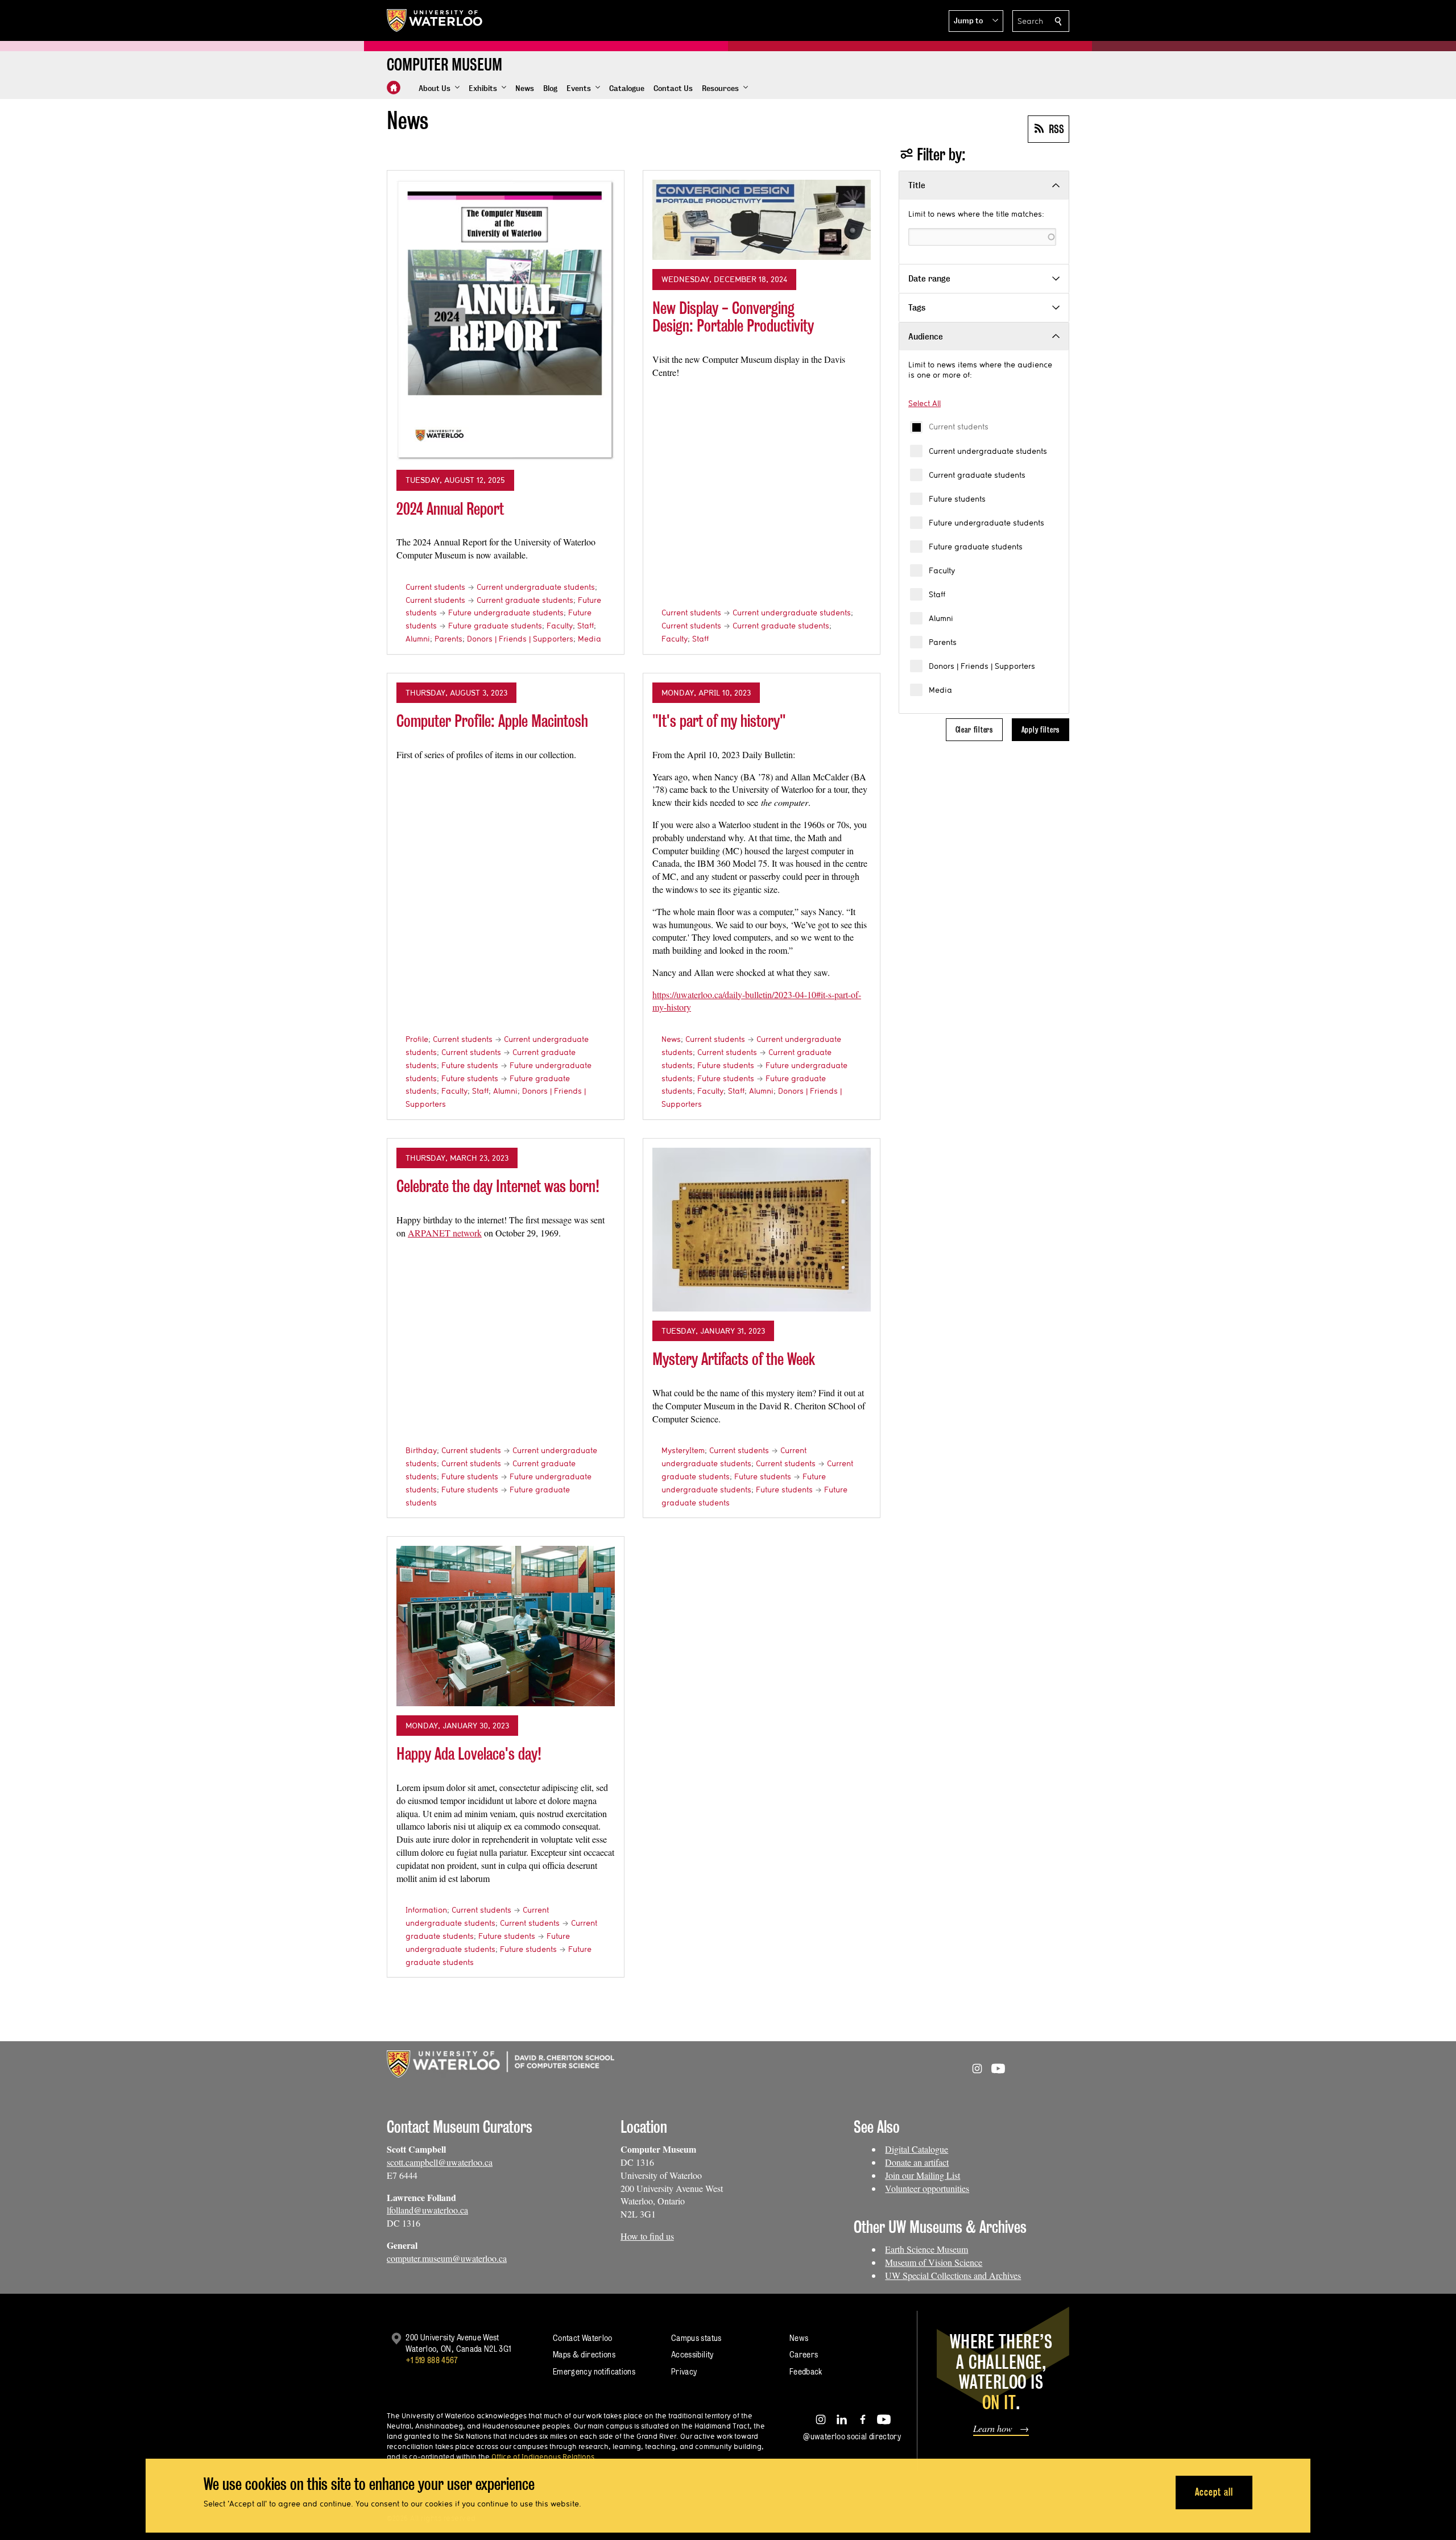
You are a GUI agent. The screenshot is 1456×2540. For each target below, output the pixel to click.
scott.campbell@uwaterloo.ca (440, 2162)
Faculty (942, 570)
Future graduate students (976, 547)
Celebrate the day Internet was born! (498, 1186)
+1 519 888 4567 (432, 2360)
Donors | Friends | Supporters (982, 666)
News (671, 1039)
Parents (943, 642)
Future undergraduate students (986, 523)
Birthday (421, 1450)
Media (940, 690)
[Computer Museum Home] (394, 88)
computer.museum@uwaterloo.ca (447, 2258)
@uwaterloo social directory (852, 2436)
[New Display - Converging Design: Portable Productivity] (762, 220)
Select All (925, 403)
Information (426, 1910)
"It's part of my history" (719, 721)
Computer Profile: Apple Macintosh (492, 721)
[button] (976, 21)
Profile (417, 1039)
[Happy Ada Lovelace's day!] (506, 1626)
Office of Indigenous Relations (543, 2456)
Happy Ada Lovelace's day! (469, 1754)
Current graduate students (977, 475)
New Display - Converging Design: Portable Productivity (733, 317)
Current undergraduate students (988, 451)
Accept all (1214, 2492)
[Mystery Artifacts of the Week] (762, 1230)
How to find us (647, 2236)
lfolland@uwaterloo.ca (427, 2210)
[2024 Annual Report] (506, 320)
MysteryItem (683, 1450)
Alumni (941, 618)
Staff (937, 594)
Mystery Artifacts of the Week (734, 1359)
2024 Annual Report (450, 509)
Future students (957, 499)
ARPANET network (445, 1233)
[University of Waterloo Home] (435, 20)
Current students (959, 427)
